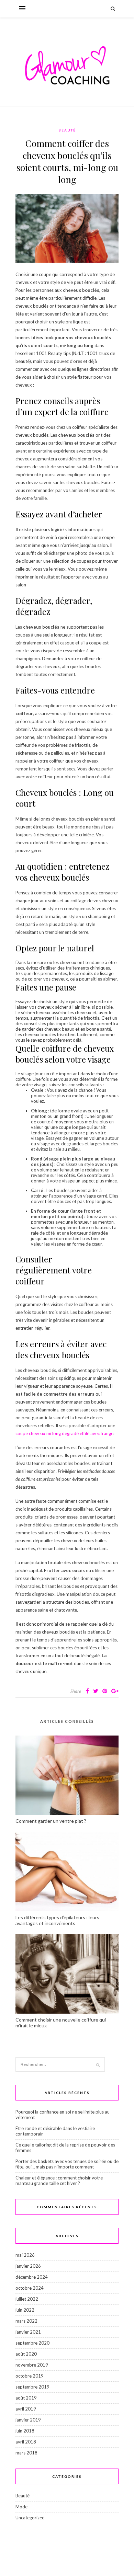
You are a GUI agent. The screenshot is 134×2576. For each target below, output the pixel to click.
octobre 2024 (30, 2288)
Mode (21, 2507)
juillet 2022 (27, 2299)
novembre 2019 (32, 2365)
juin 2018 (25, 2431)
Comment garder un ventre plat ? (51, 1821)
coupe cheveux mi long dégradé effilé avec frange (64, 1433)
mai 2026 (25, 2255)
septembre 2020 (32, 2343)
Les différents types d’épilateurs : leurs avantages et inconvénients (57, 1920)
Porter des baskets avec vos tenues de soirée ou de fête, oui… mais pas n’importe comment (67, 2164)
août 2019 (26, 2398)
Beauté (67, 130)
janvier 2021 (28, 2332)
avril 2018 (26, 2442)
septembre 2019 (32, 2387)
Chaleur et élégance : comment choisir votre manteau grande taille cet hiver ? (59, 2180)
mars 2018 (26, 2453)
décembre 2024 (32, 2277)
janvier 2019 (28, 2420)
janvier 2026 (28, 2266)
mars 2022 (26, 2321)
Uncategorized (30, 2518)
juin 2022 (25, 2310)
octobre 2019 (30, 2376)
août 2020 (26, 2354)
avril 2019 (26, 2409)
